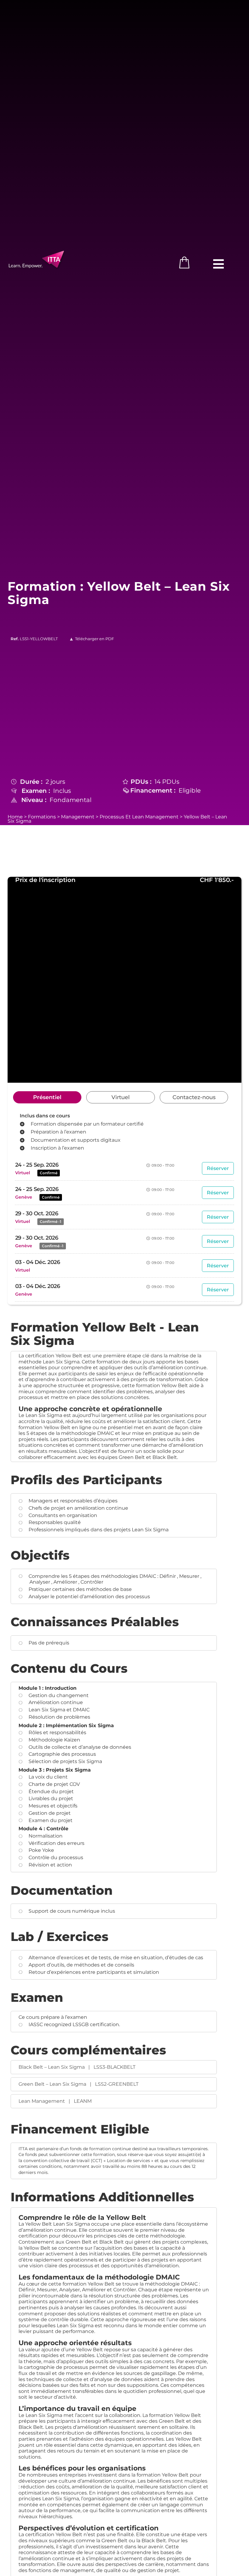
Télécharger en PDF (94, 639)
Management (78, 817)
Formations (42, 817)
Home (15, 817)
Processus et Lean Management (139, 817)
